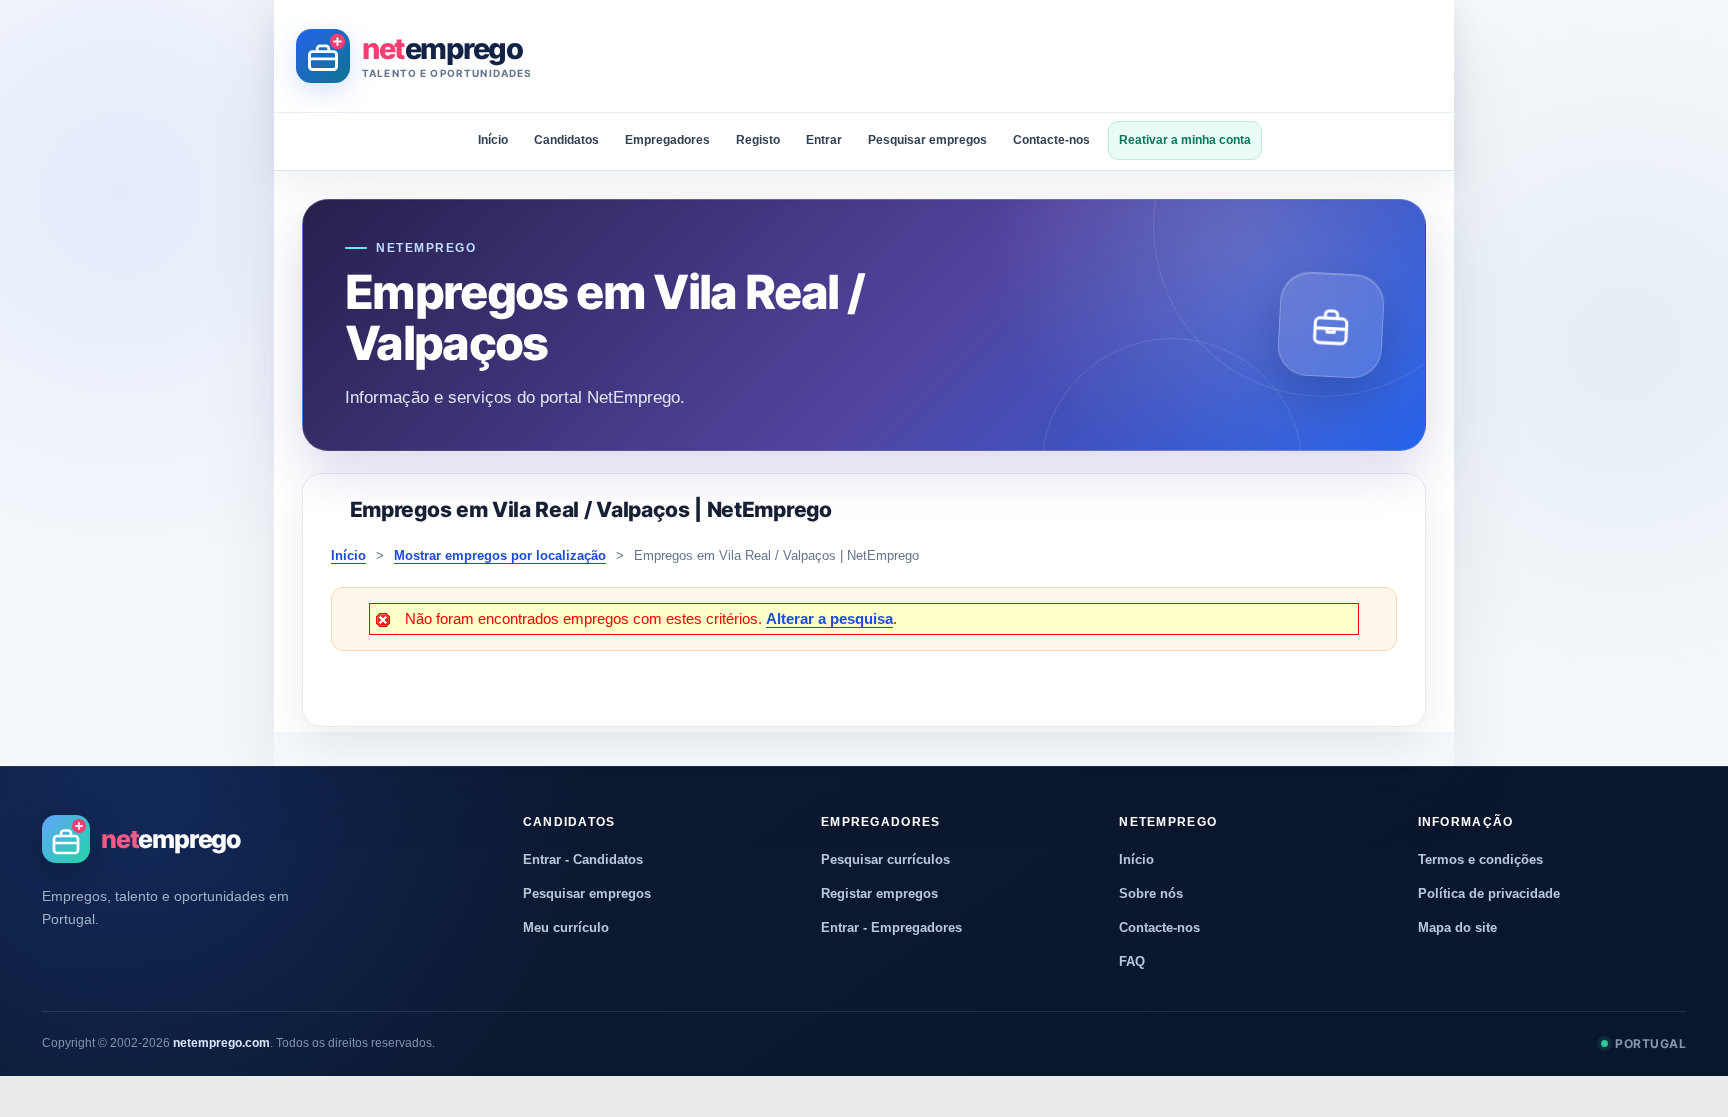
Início (493, 140)
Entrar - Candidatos (583, 859)
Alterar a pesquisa (829, 618)
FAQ (1132, 961)
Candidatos (566, 140)
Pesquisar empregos (927, 140)
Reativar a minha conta (1185, 140)
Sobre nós (1151, 893)
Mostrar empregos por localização (500, 555)
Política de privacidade (1489, 893)
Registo (758, 140)
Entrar (824, 140)
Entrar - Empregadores (891, 927)
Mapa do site (1457, 927)
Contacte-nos (1051, 140)
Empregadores (667, 140)
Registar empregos (879, 893)
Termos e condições (1480, 859)
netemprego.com (221, 1043)
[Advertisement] (1068, 56)
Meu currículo (566, 927)
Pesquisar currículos (885, 859)
